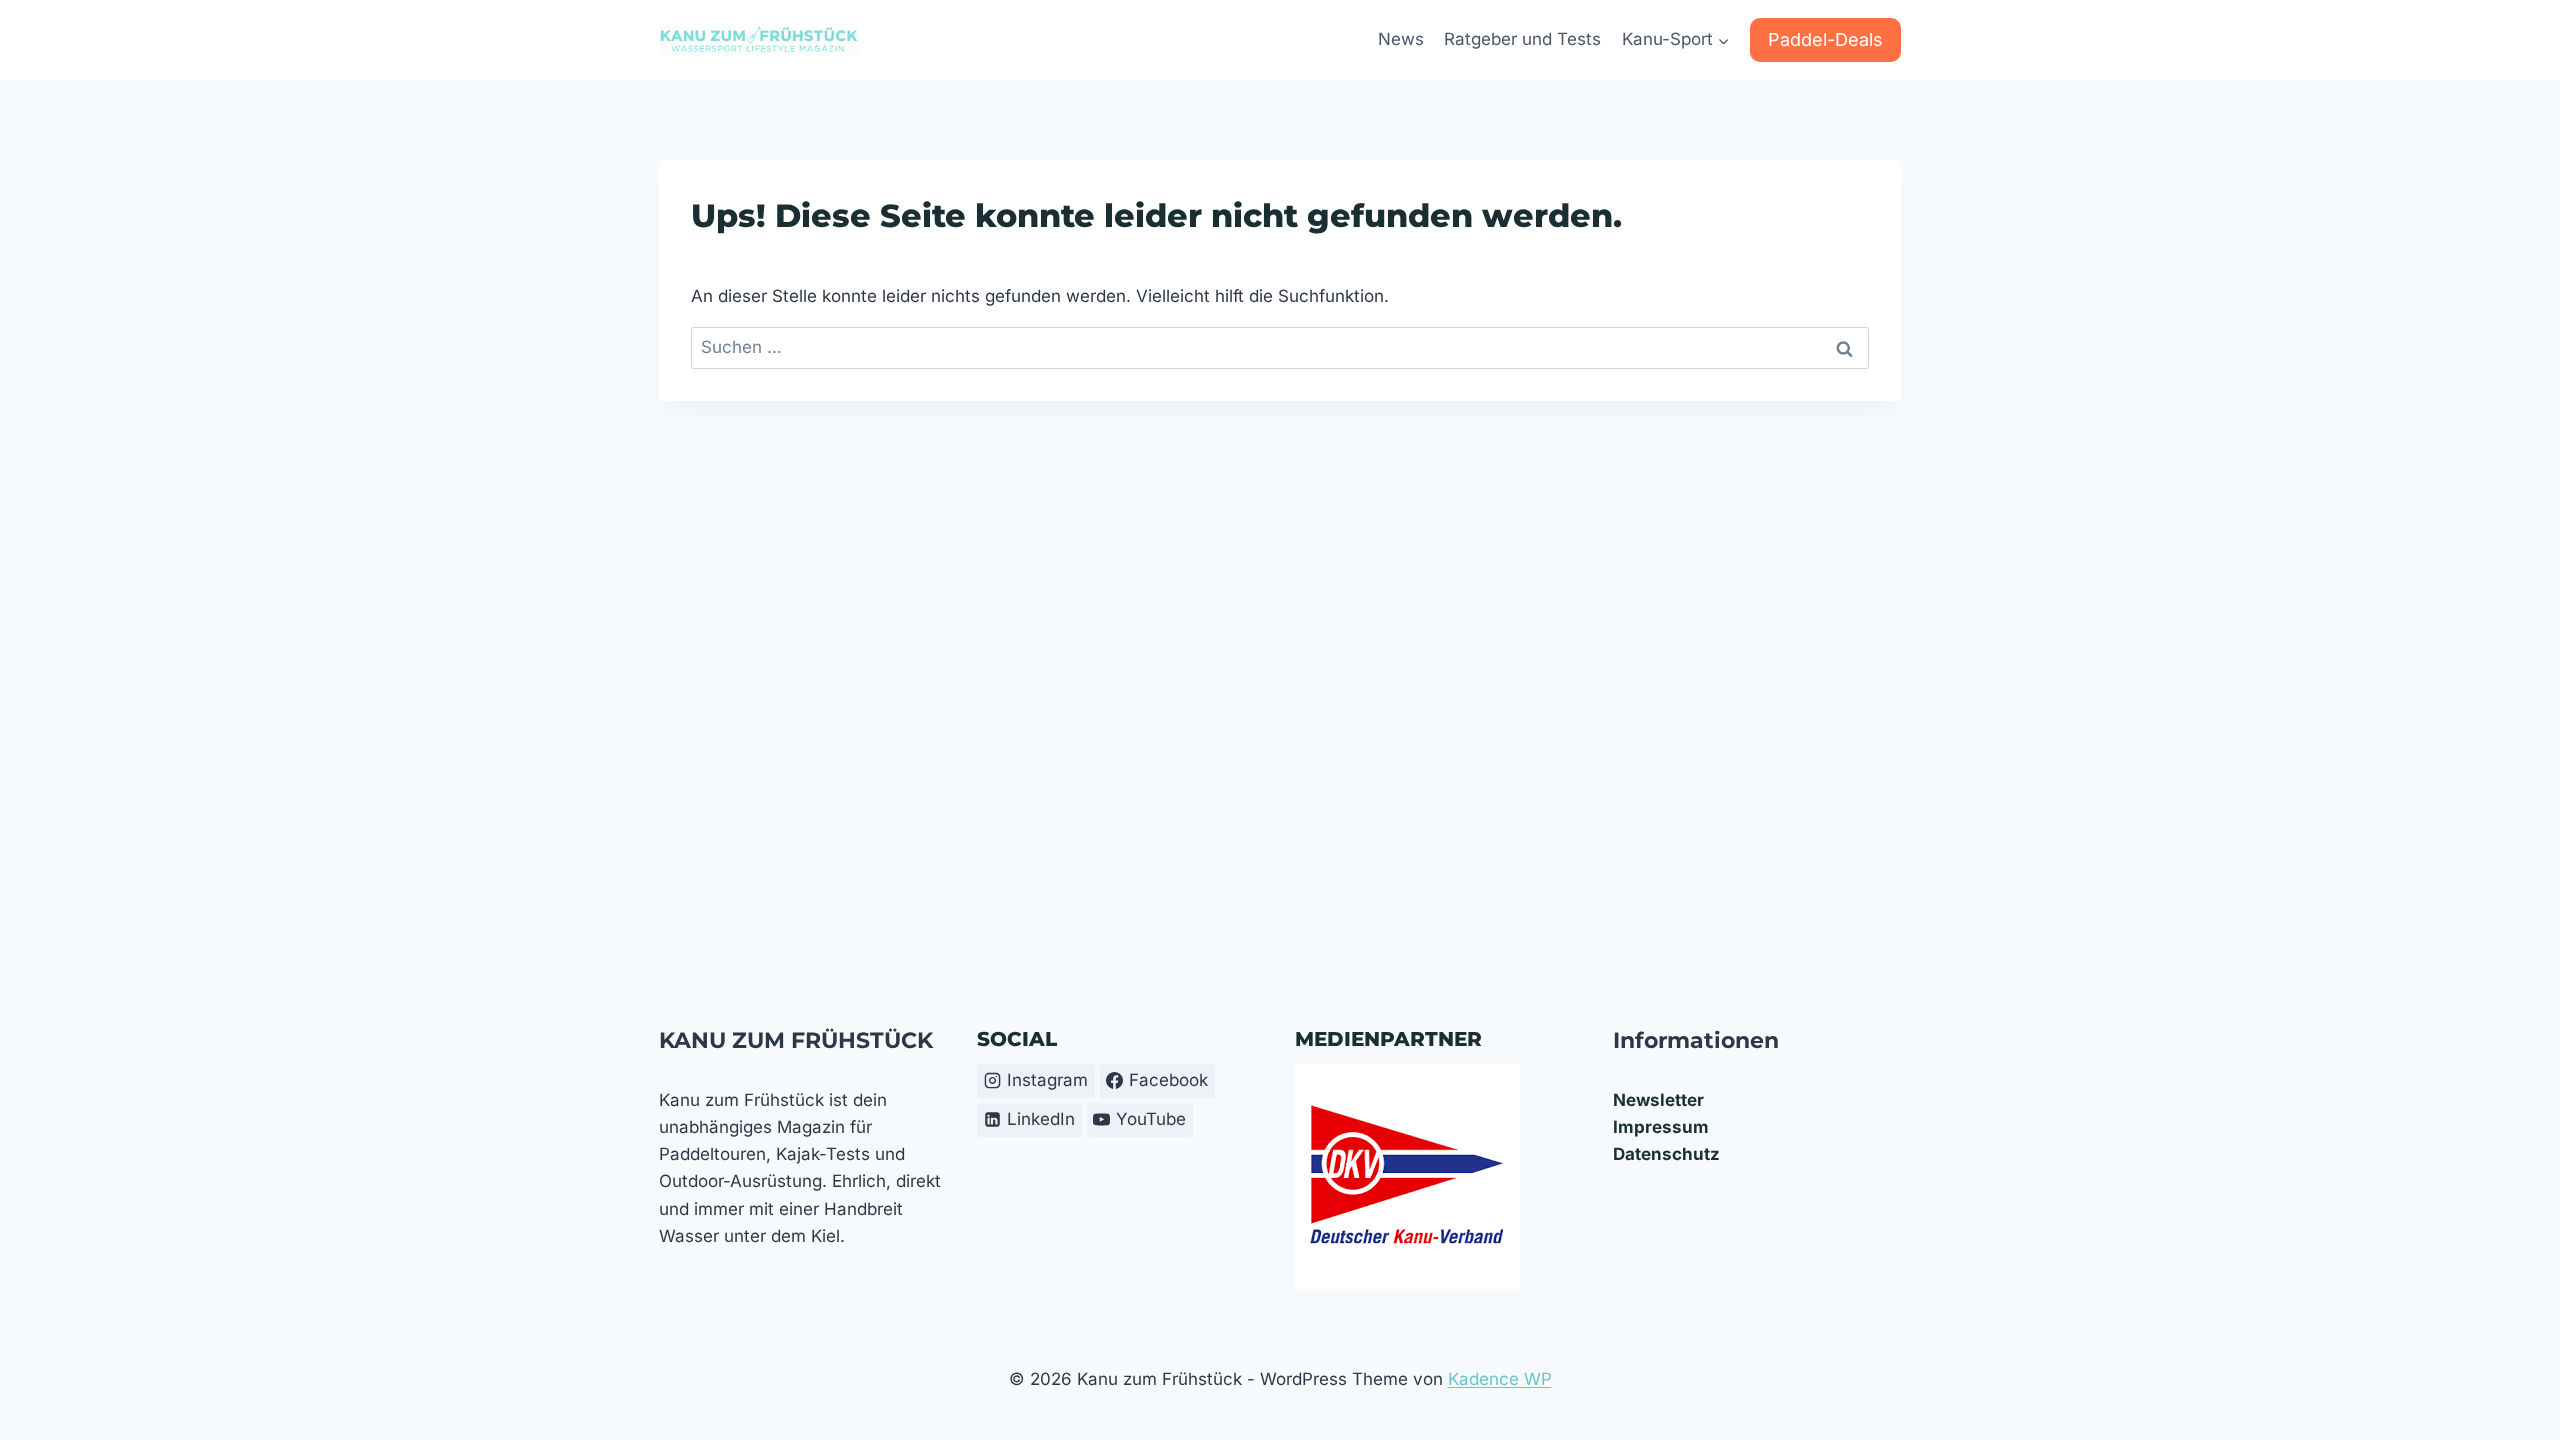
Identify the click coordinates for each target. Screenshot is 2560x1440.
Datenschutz (1666, 1154)
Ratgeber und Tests (1522, 39)
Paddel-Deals (1825, 39)
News (1401, 39)
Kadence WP (1500, 1379)
